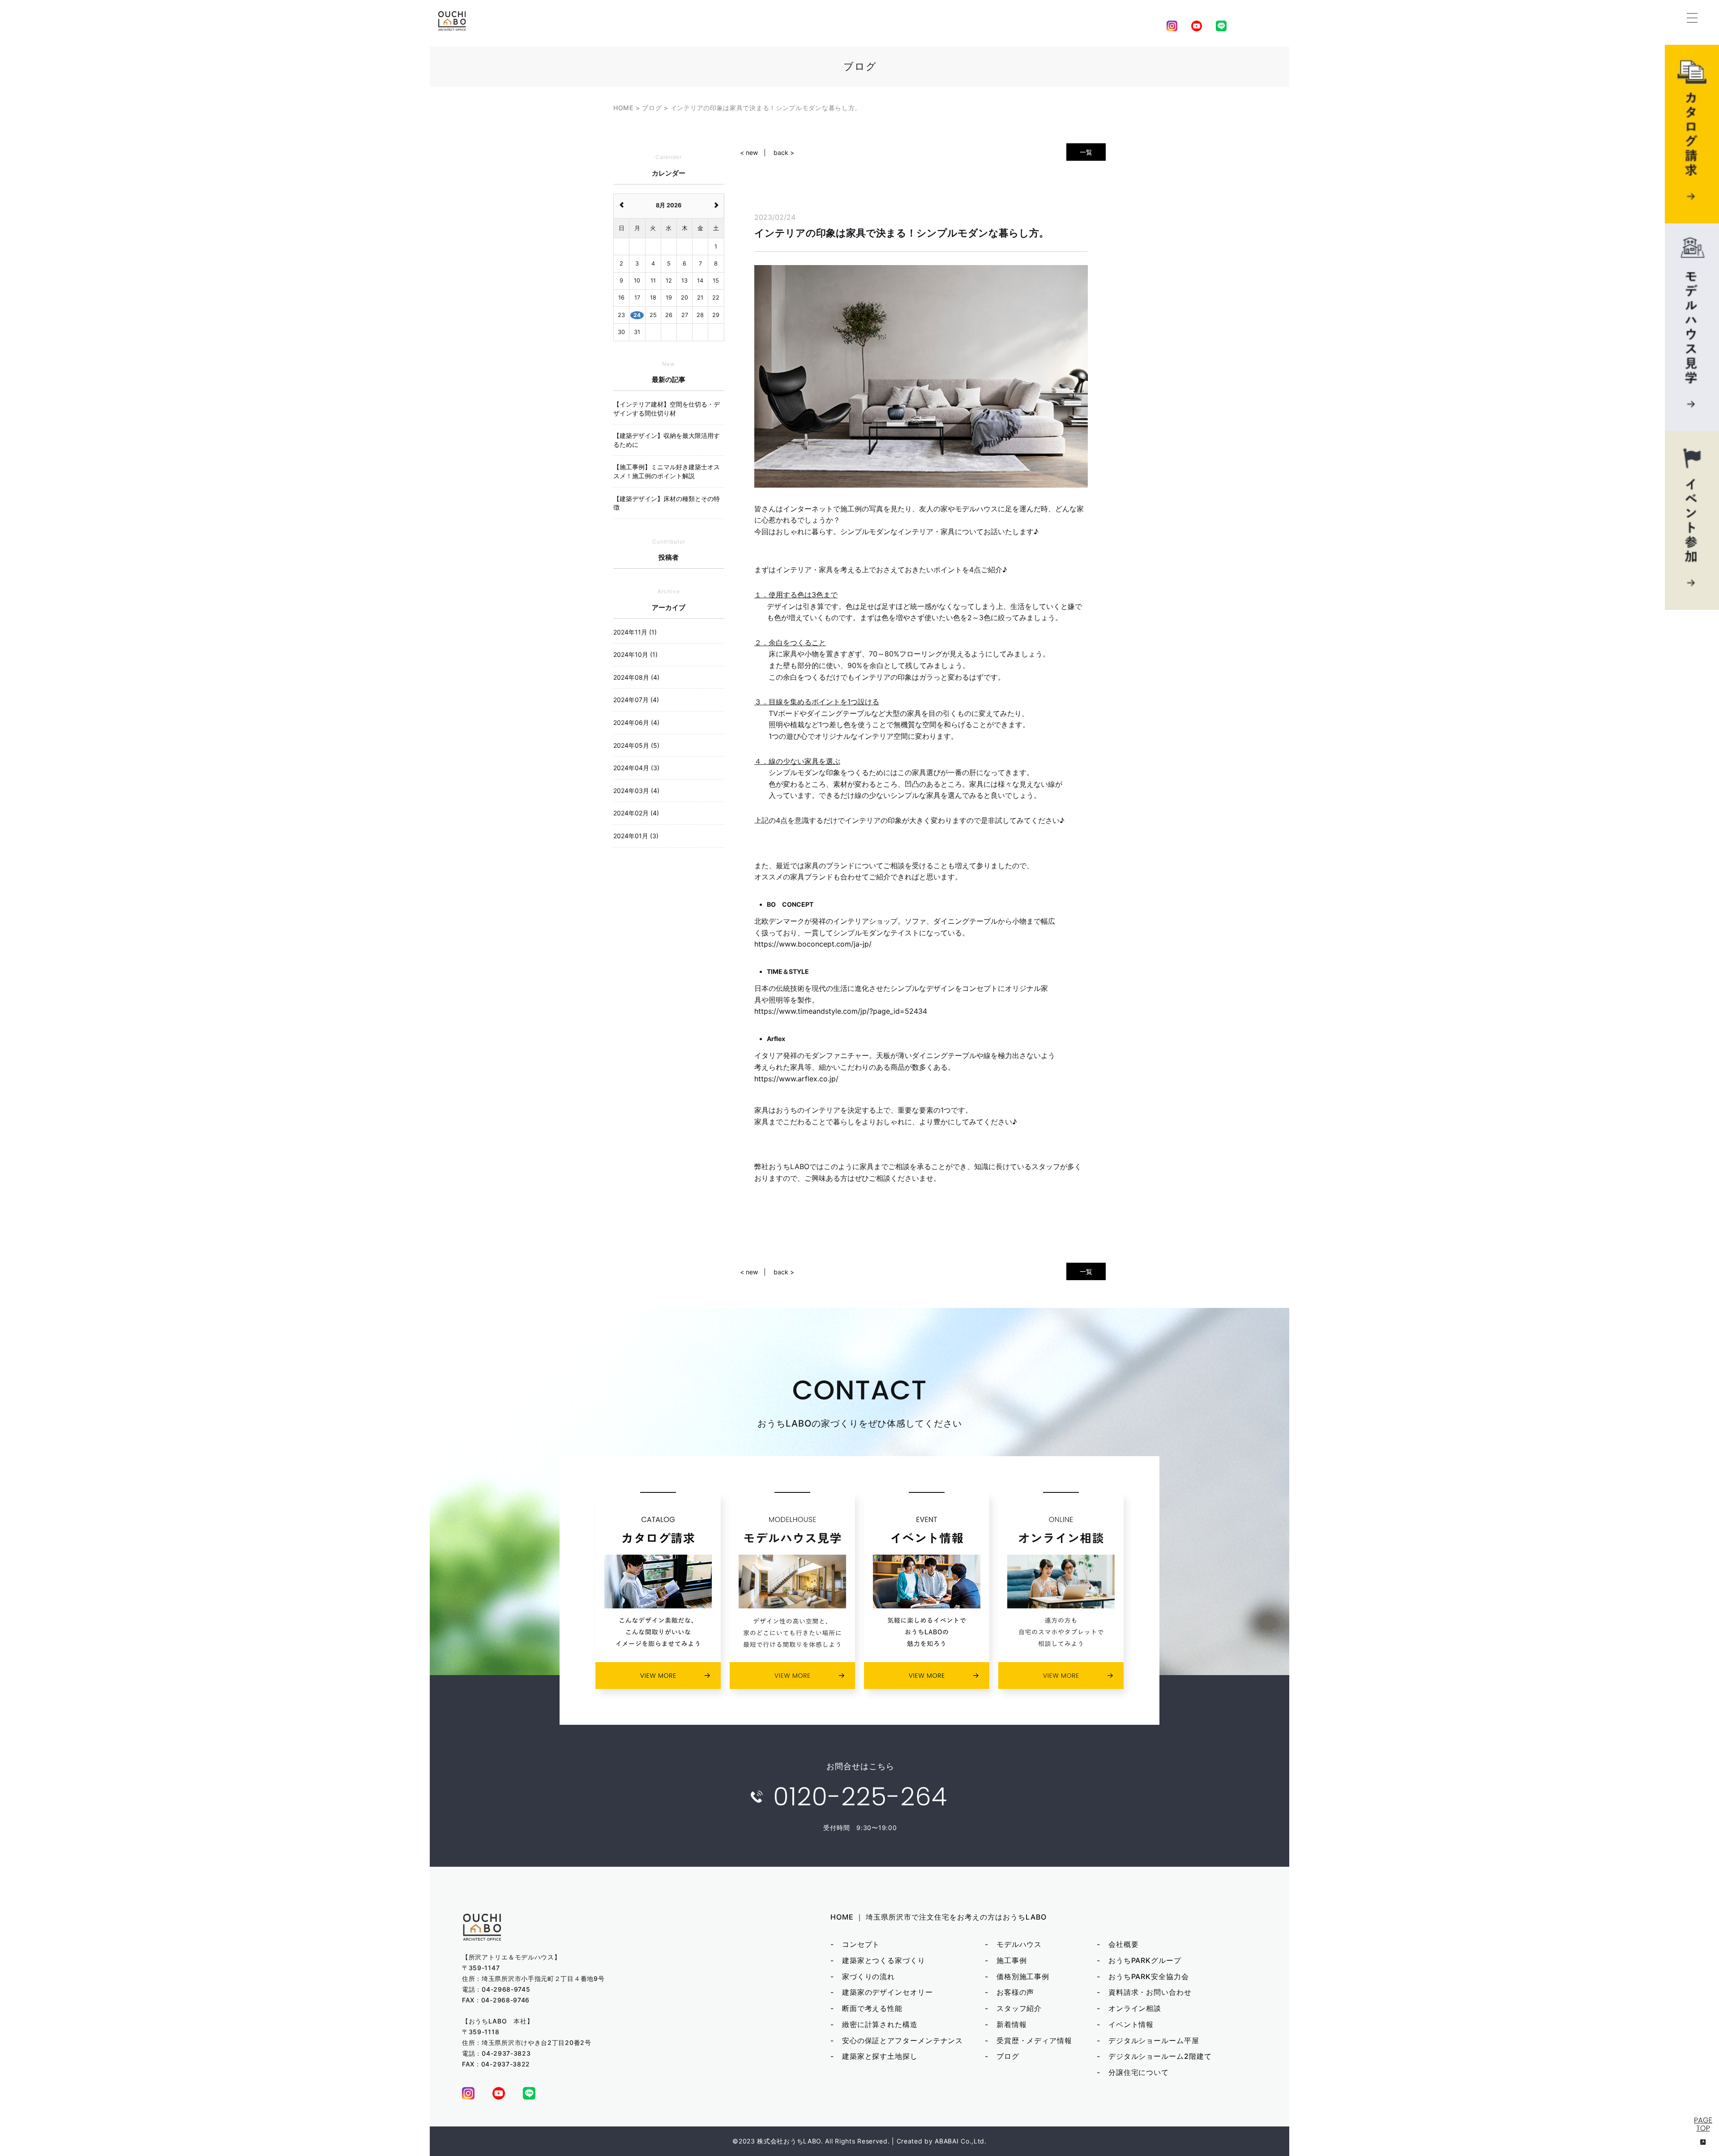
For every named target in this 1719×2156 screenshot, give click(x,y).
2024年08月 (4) (636, 677)
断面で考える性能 (872, 2008)
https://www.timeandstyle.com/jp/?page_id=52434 (841, 1011)
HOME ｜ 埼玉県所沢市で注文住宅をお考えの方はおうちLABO (939, 1917)
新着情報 (1012, 2024)
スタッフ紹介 (1019, 2008)
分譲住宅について (1139, 2072)
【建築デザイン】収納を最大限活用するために (667, 440)
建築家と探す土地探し (880, 2056)
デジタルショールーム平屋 (1154, 2040)
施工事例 (1012, 1960)
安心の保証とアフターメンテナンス (902, 2040)
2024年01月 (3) (636, 836)
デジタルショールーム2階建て (1160, 2056)
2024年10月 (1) (635, 654)
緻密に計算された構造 (880, 2024)
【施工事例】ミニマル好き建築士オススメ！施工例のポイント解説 (667, 471)
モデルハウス (1019, 1944)
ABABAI (947, 2141)
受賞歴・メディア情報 (1034, 2040)
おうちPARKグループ (1145, 1960)
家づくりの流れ (868, 1976)
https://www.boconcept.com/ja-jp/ (813, 944)
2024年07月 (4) (636, 700)
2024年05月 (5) (636, 745)
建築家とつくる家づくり (884, 1960)
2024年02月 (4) (636, 813)
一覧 (1086, 152)
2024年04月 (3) (636, 768)
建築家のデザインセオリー (887, 1992)
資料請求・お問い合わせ (1150, 1992)
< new (749, 152)
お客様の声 (1016, 1992)
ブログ (1008, 2056)
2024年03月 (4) (636, 791)
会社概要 (1124, 1944)
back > (784, 152)
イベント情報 (1131, 2024)
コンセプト (861, 1944)
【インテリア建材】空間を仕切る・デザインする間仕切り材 (667, 409)
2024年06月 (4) (636, 722)
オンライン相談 (1135, 2008)
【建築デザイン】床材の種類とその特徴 (667, 503)
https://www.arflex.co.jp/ (796, 1079)
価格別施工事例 (1023, 1976)
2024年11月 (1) (635, 632)
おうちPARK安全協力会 (1149, 1976)
